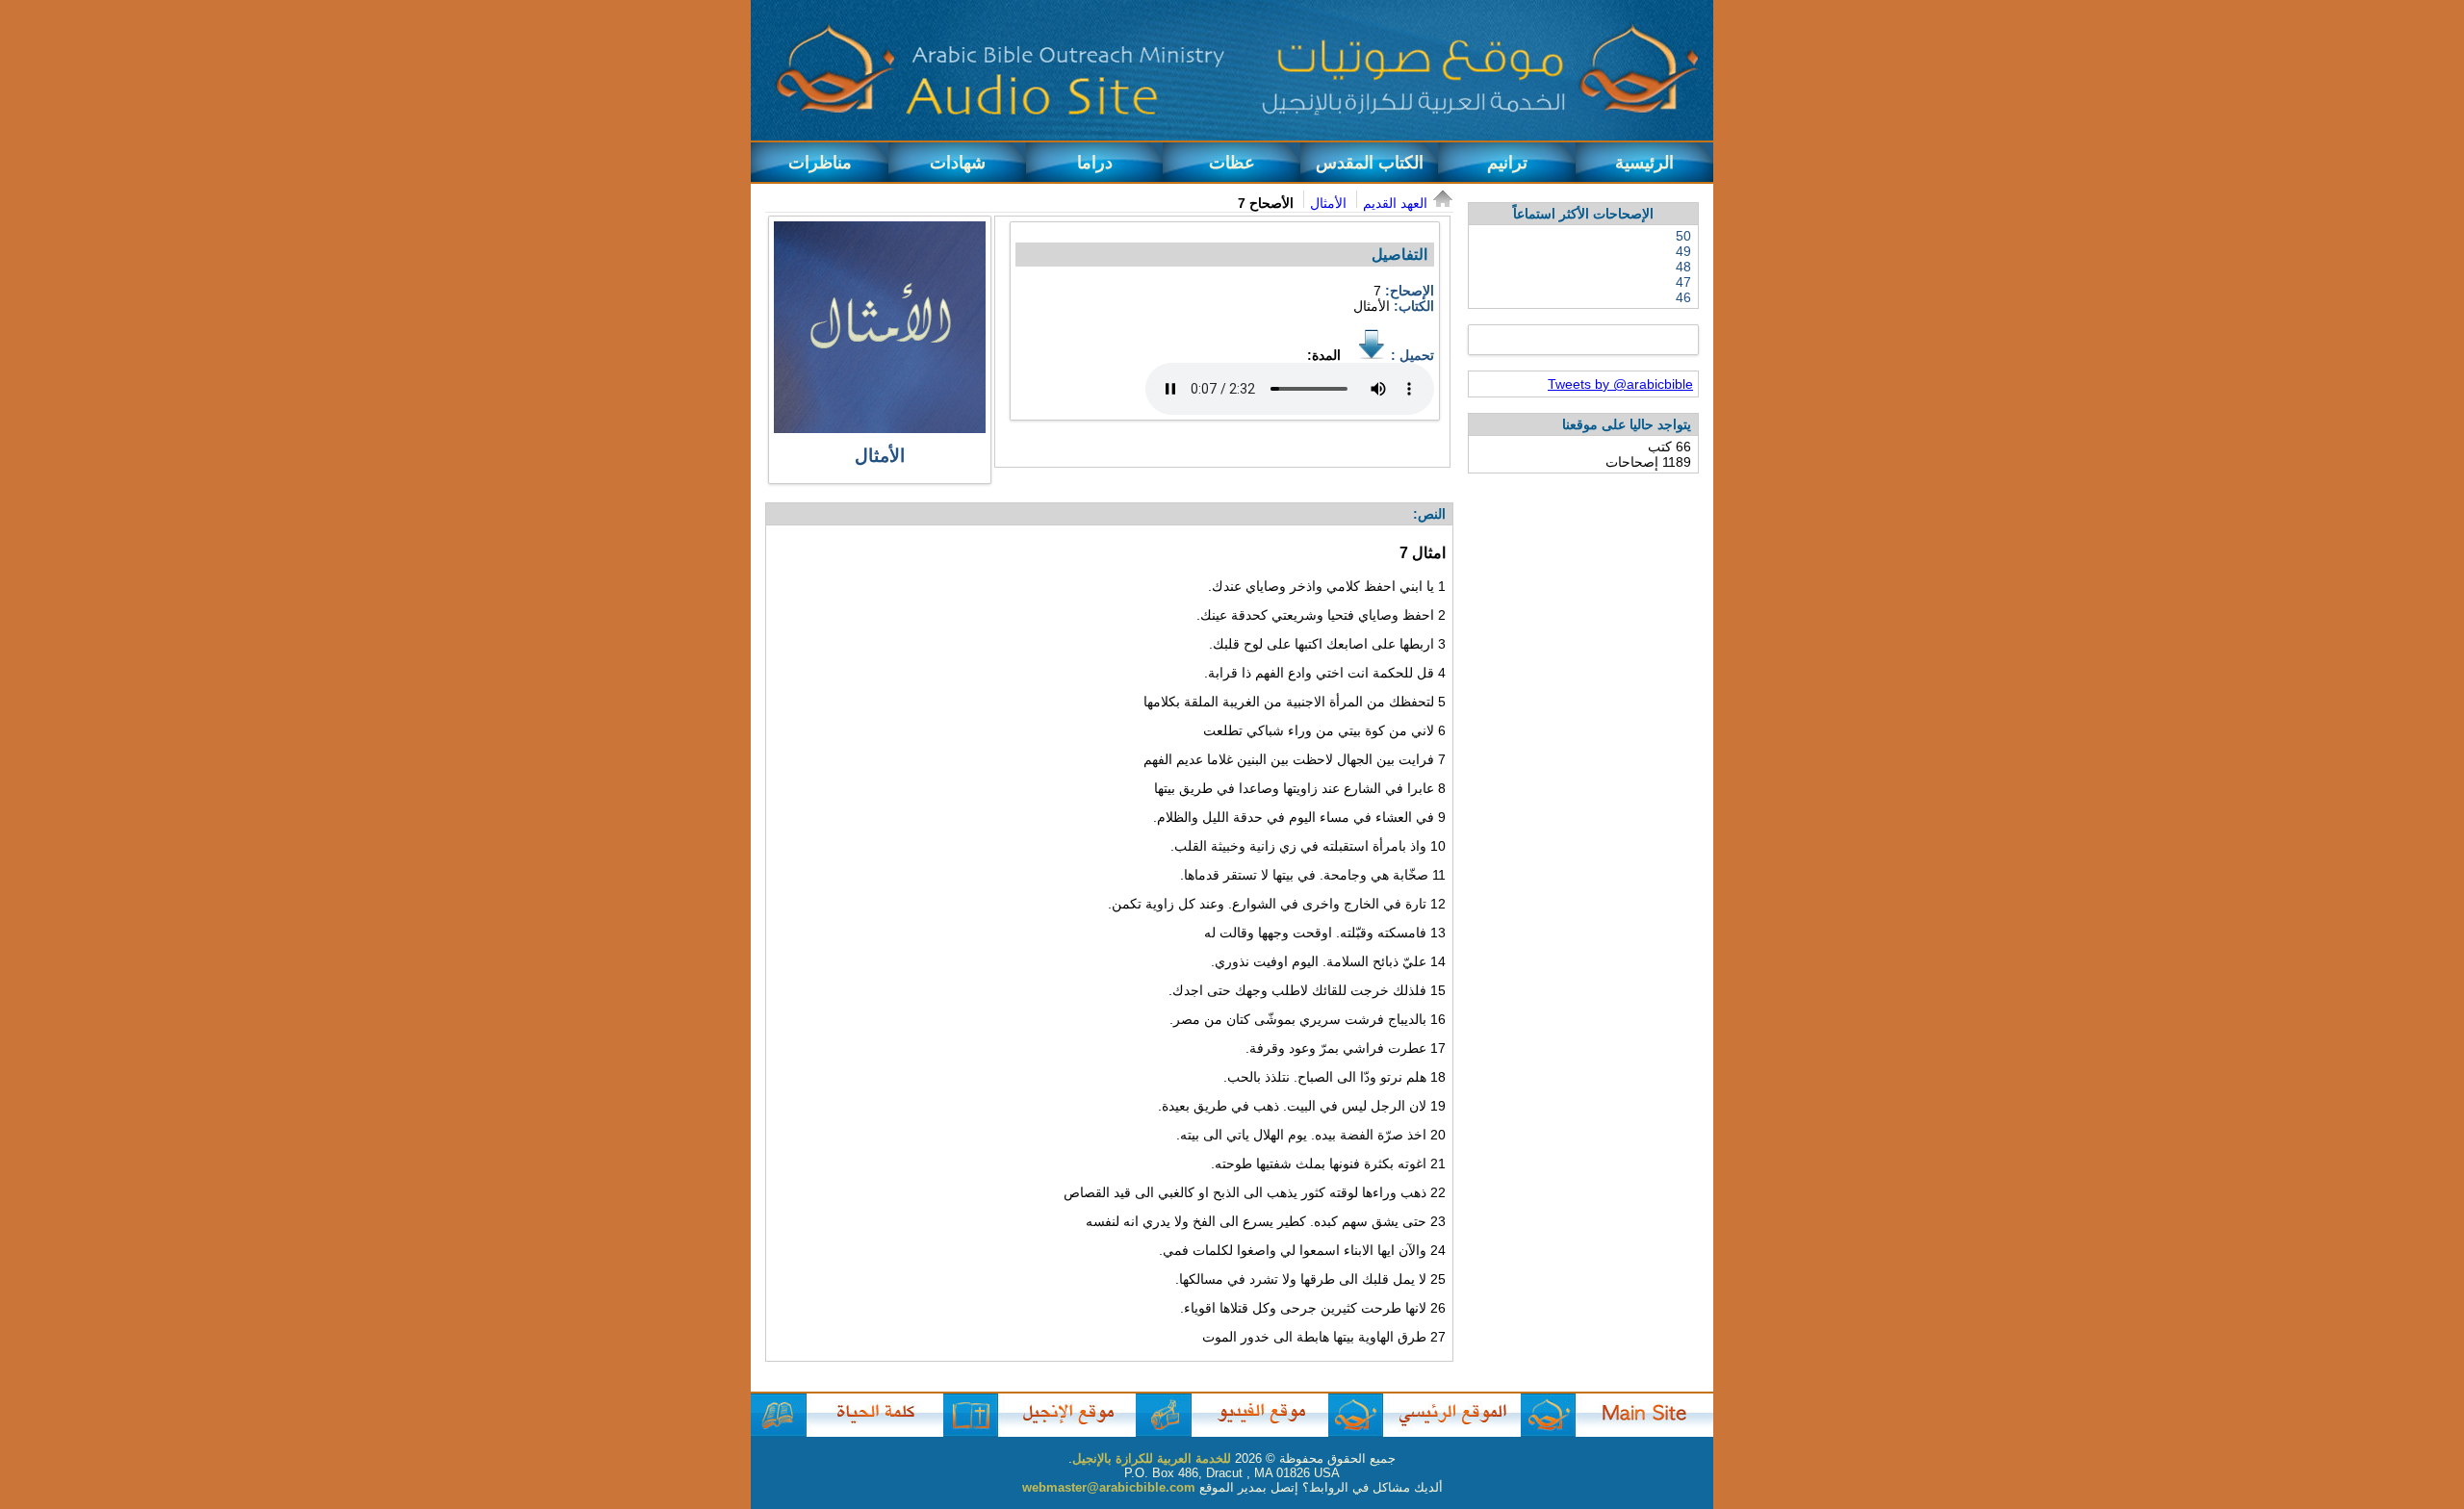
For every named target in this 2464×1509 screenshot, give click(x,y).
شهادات (958, 163)
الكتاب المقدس (1370, 163)
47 (1683, 282)
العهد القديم (1395, 203)
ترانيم (1507, 163)
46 (1683, 297)
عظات (1232, 163)
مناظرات (820, 163)
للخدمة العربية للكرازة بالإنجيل (1152, 1458)
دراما (1095, 163)
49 (1683, 251)
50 (1683, 236)
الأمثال (1328, 203)
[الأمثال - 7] (1372, 355)
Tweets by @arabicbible (1620, 384)
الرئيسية (1644, 163)
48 (1683, 267)
